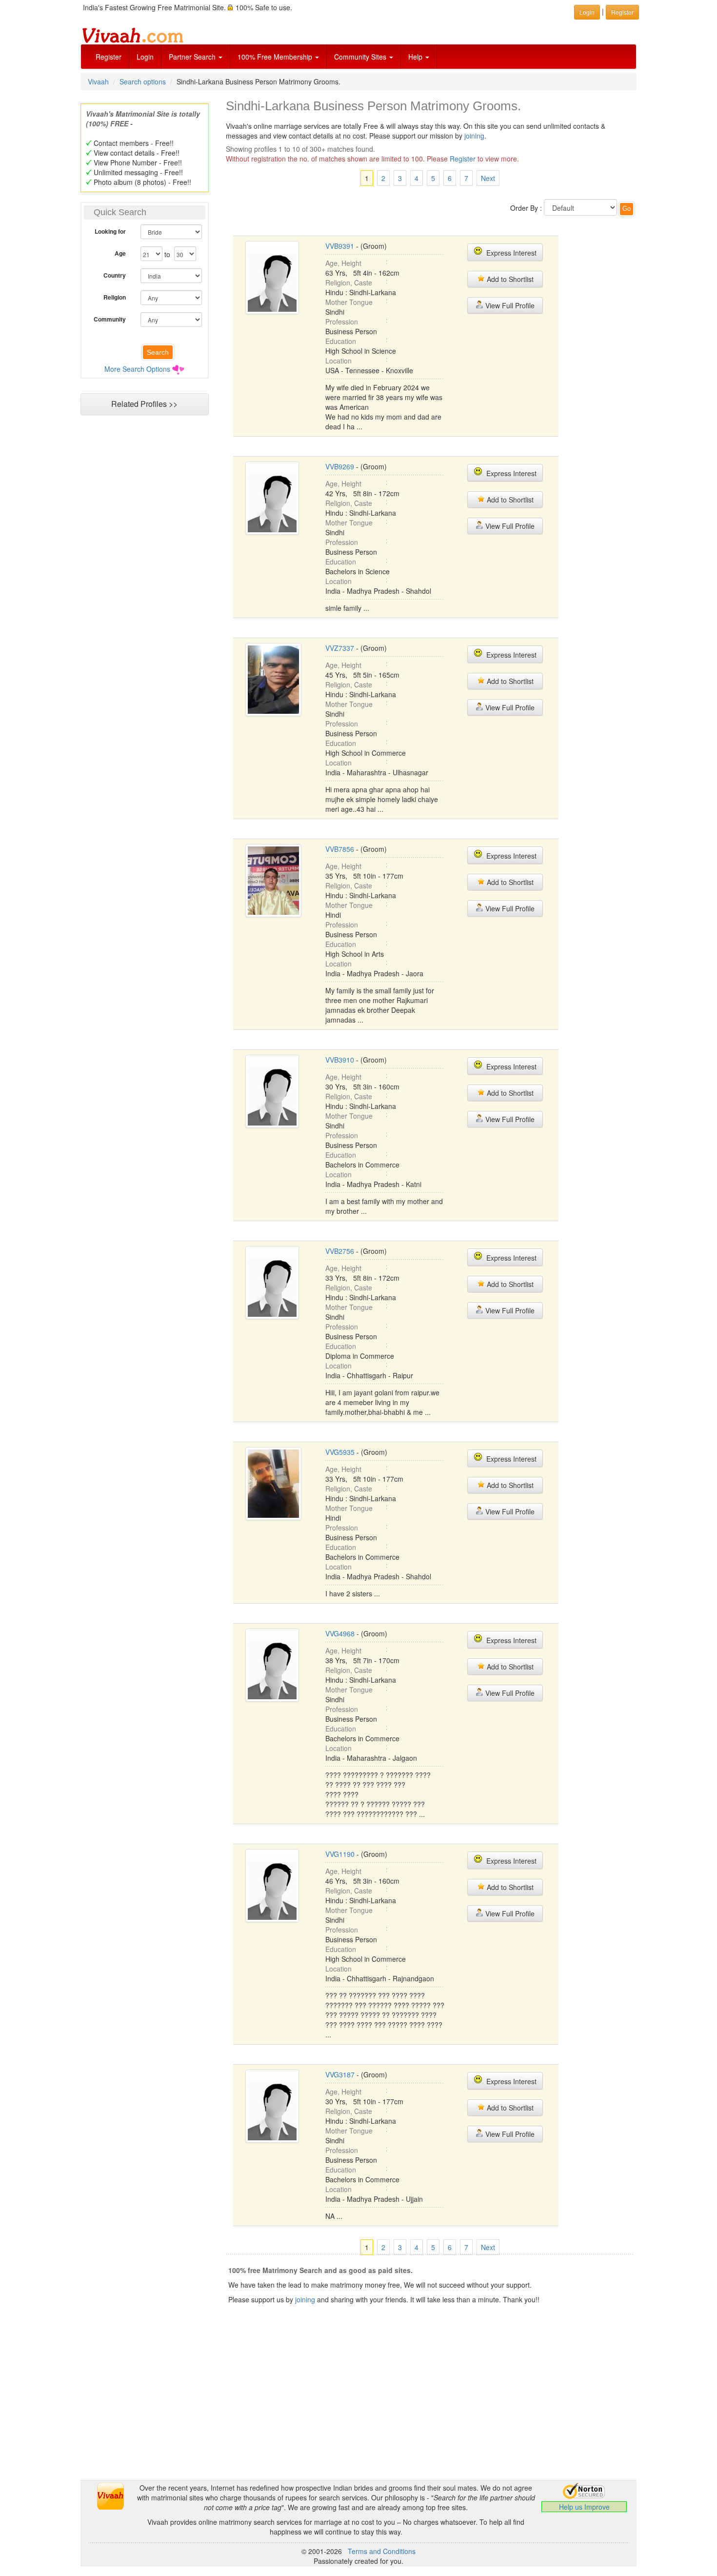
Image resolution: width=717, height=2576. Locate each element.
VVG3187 (340, 2074)
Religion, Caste (349, 282)
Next (488, 178)
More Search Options (137, 369)
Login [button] (587, 12)
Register (109, 57)
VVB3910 (340, 1060)
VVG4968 (340, 1633)
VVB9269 (340, 466)
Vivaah (98, 81)
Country (115, 275)
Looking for (110, 231)
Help (416, 57)
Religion (115, 297)
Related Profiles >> (144, 404)
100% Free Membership (276, 57)
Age (120, 253)
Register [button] (622, 12)
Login (145, 57)
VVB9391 (340, 246)
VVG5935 (340, 1452)
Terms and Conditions (382, 2551)
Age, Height (343, 263)
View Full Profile (509, 305)
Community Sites (361, 57)
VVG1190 (340, 1854)
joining (474, 136)
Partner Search (193, 57)
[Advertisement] (144, 608)
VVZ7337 (340, 648)
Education (341, 341)
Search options (143, 81)
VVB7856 (340, 849)
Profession (342, 322)
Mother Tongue (349, 302)
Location (339, 361)
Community (110, 319)
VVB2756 (340, 1251)
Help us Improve (584, 2507)
